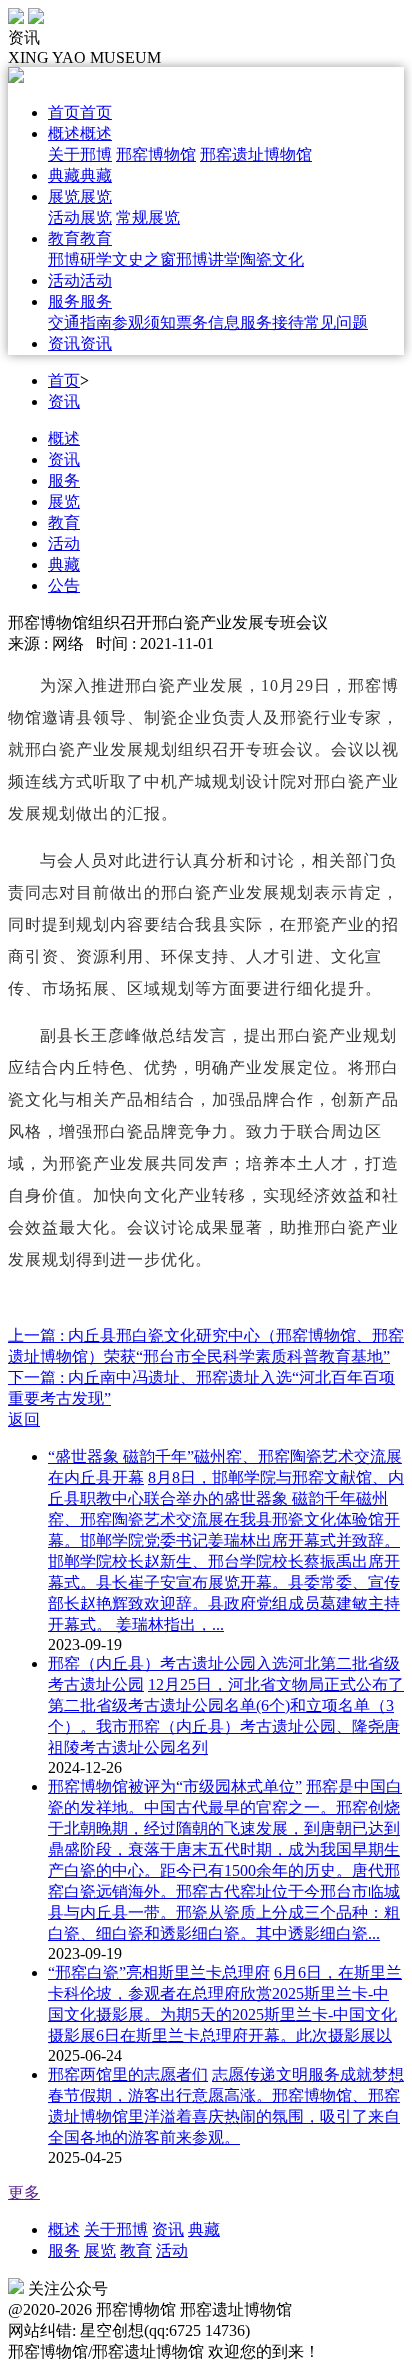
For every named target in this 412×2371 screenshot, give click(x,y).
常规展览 (148, 217)
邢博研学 (80, 259)
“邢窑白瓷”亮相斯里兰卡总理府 (159, 1972)
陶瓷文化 (272, 259)
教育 (64, 522)
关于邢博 (80, 154)
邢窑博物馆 (156, 154)
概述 (64, 438)
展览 (64, 501)
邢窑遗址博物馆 (256, 154)
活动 (64, 543)
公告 (64, 585)
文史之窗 (144, 259)
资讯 (64, 401)
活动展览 (80, 217)
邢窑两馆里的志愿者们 (128, 2074)
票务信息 (208, 322)
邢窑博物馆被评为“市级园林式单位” (175, 1786)
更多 (24, 2192)
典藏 (64, 564)
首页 (64, 380)
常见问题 (336, 322)
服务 (64, 480)
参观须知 (144, 322)
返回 (24, 1419)
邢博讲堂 (208, 259)
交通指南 (80, 322)
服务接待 (272, 322)
